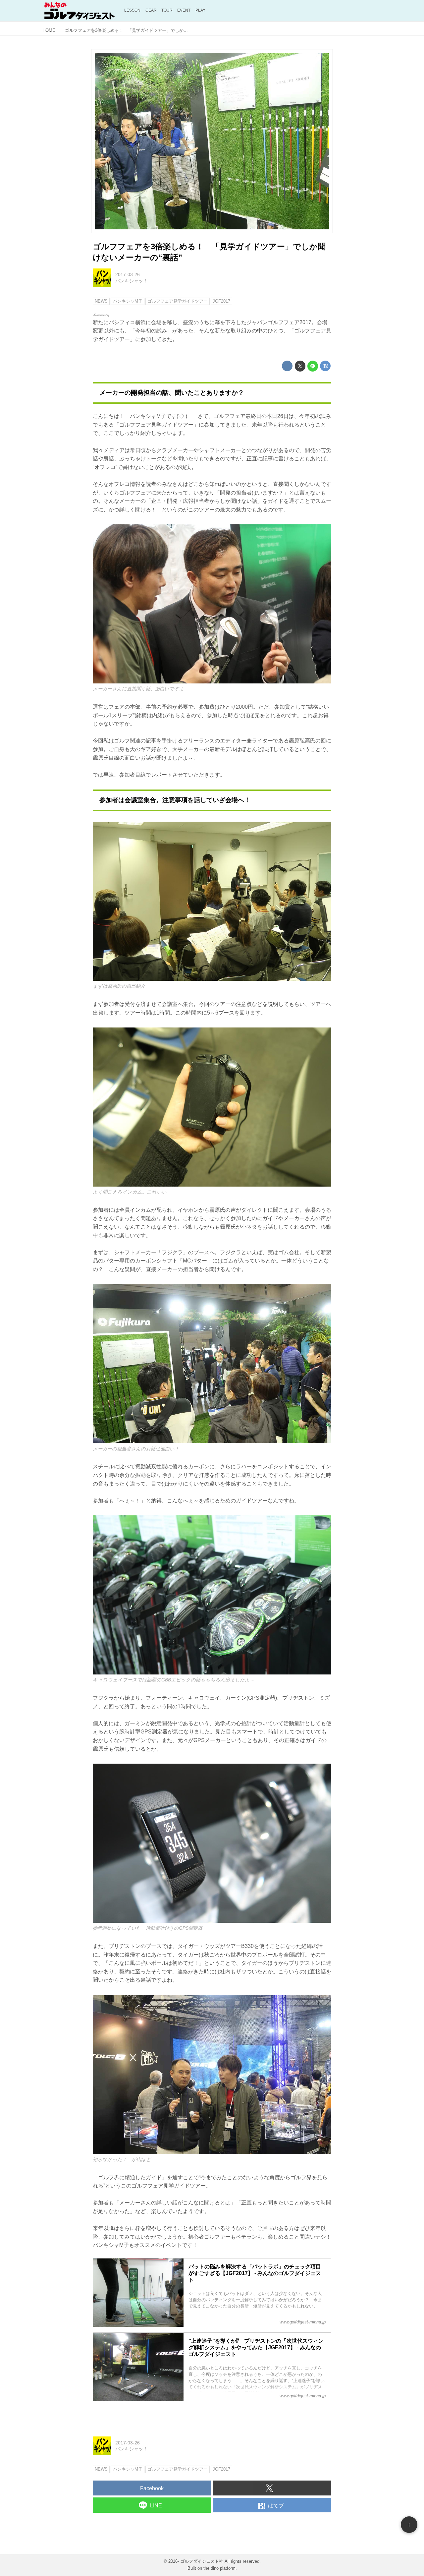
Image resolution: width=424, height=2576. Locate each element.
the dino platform (219, 2568)
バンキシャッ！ (132, 281)
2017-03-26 (128, 274)
